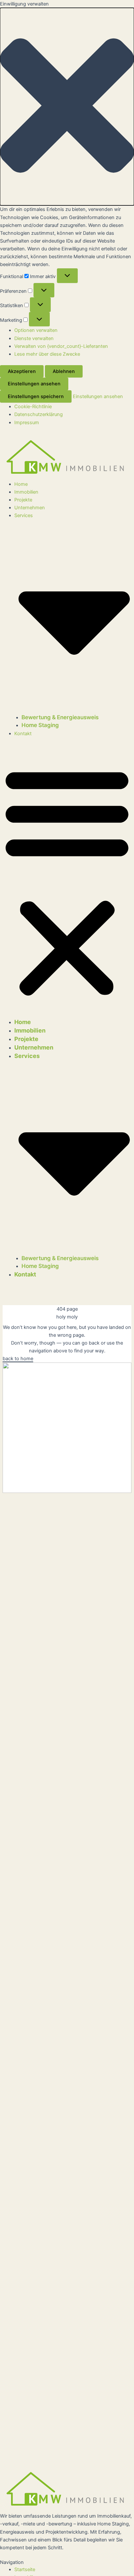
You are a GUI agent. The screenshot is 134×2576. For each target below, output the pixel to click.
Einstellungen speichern (36, 396)
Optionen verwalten (36, 330)
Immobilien (26, 492)
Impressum (27, 423)
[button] (67, 107)
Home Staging (40, 725)
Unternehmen (30, 508)
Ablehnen (64, 371)
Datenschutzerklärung (39, 414)
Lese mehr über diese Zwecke (47, 354)
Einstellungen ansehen (34, 384)
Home (21, 484)
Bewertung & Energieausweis (60, 717)
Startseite (25, 2569)
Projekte (23, 500)
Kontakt (23, 734)
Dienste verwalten (34, 338)
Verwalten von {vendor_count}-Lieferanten (61, 346)
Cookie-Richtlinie (33, 407)
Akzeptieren (22, 371)
